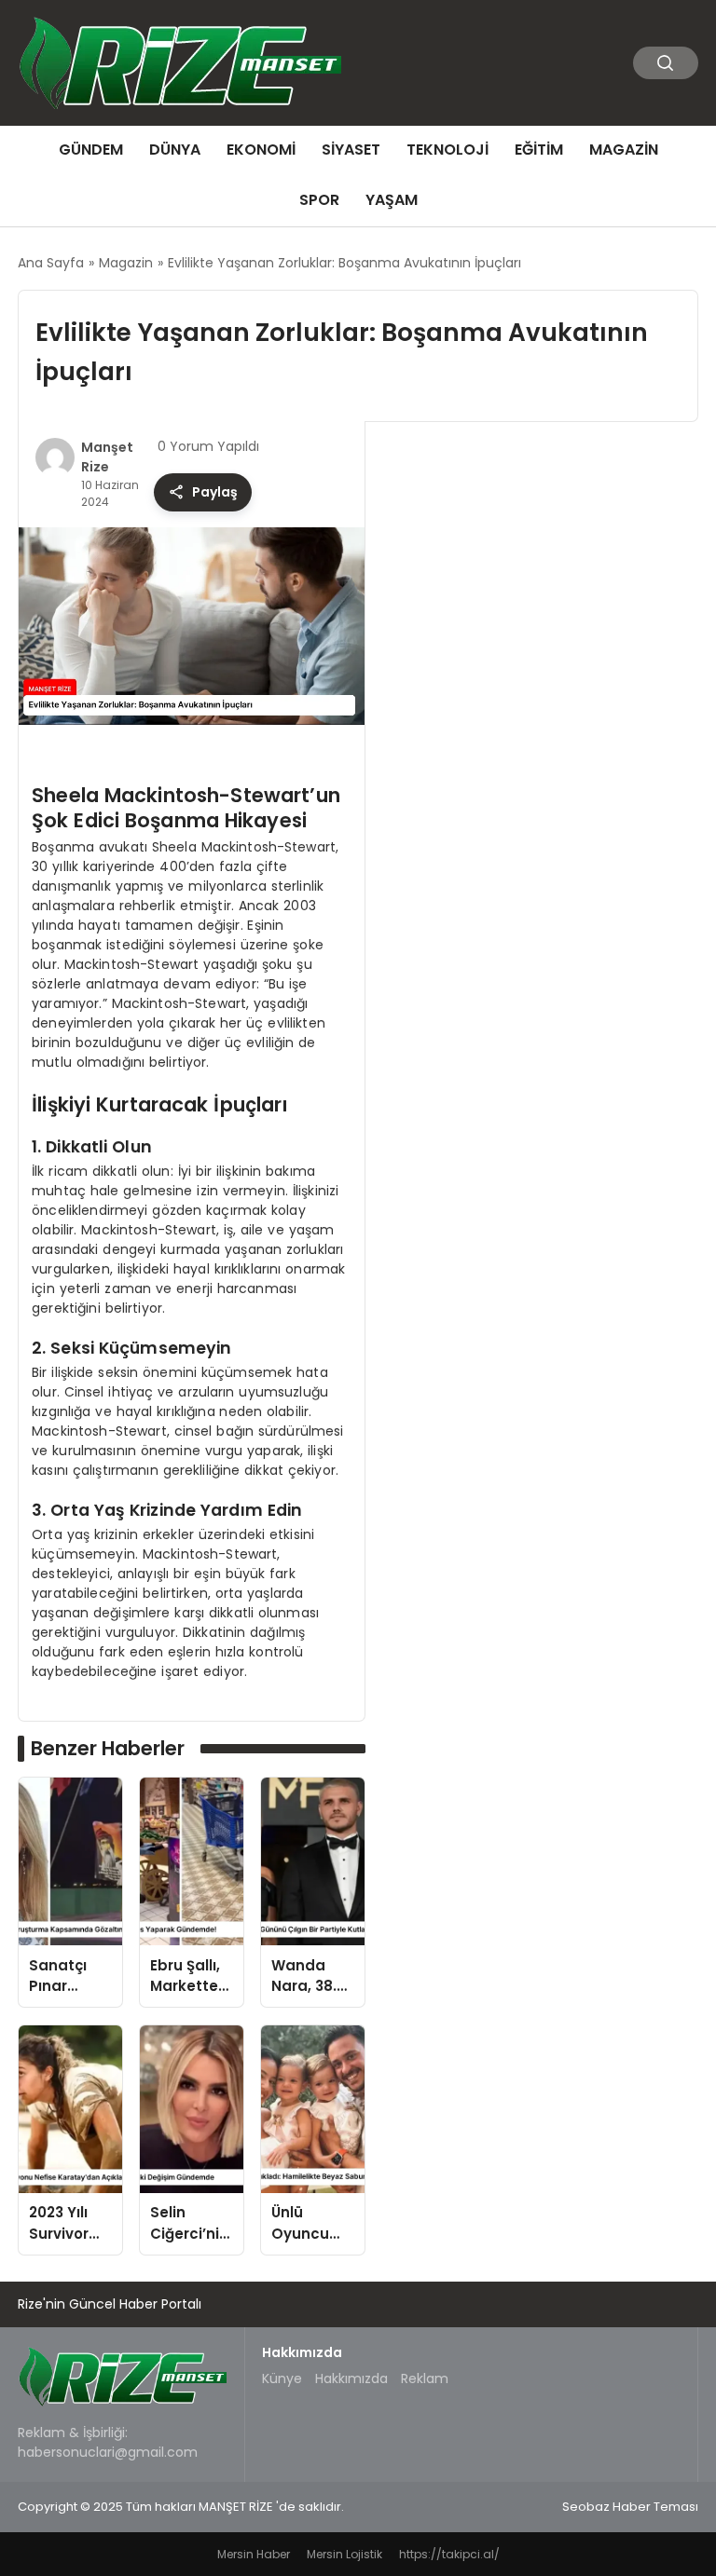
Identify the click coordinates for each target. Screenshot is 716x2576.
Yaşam (392, 200)
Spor (319, 200)
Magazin (624, 150)
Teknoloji (447, 150)
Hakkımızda (351, 2378)
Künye (282, 2378)
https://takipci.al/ (449, 2554)
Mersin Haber (254, 2554)
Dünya (175, 150)
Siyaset (351, 150)
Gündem (91, 150)
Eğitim (539, 150)
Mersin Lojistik (344, 2554)
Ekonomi (261, 150)
